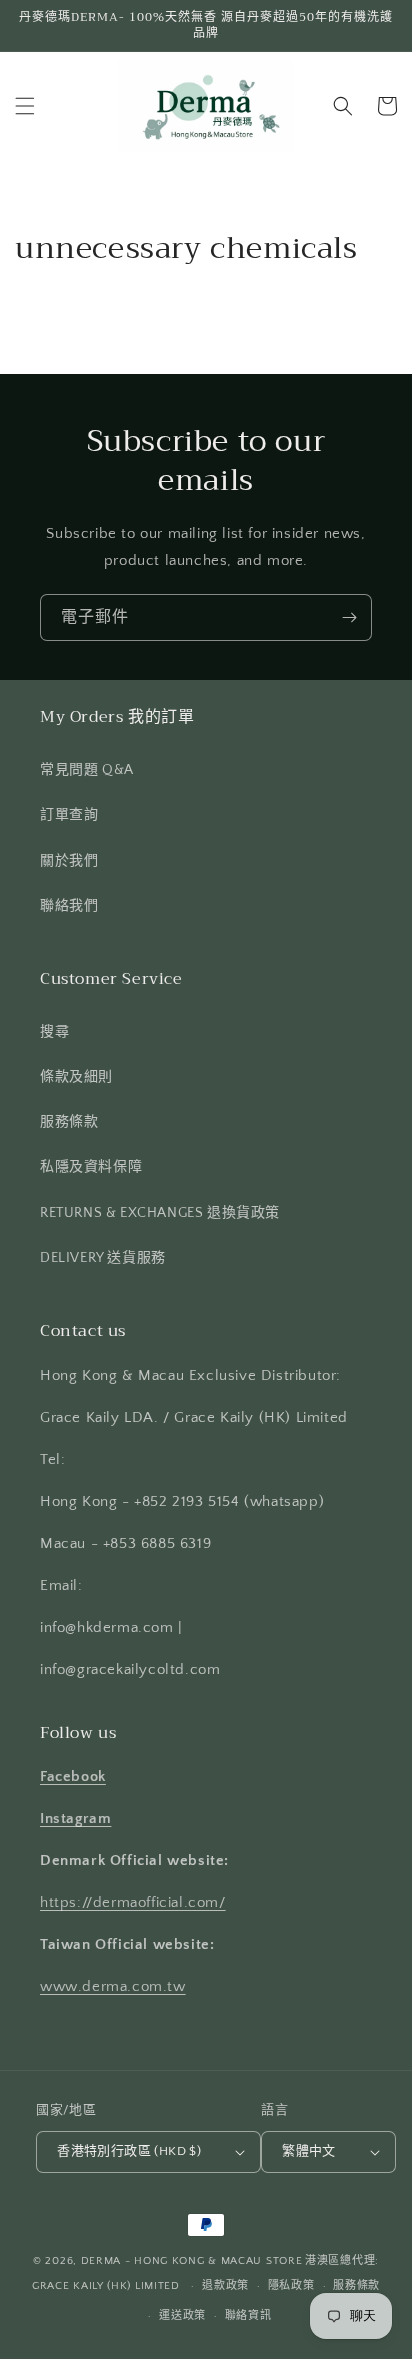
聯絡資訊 (248, 2316)
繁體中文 (309, 2151)
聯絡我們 (69, 906)
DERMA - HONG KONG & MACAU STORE (192, 2261)
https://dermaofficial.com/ (133, 1902)
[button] (25, 106)
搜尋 (54, 1032)
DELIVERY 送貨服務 (103, 1258)
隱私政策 (291, 2286)
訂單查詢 (69, 815)
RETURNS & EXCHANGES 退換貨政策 (160, 1213)
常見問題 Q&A (87, 770)
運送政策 (182, 2316)
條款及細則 (76, 1077)
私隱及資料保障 (91, 1167)
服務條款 (69, 1122)
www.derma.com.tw (113, 1986)
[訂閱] (349, 617)
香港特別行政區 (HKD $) (129, 2151)
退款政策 (225, 2286)
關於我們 (69, 861)
